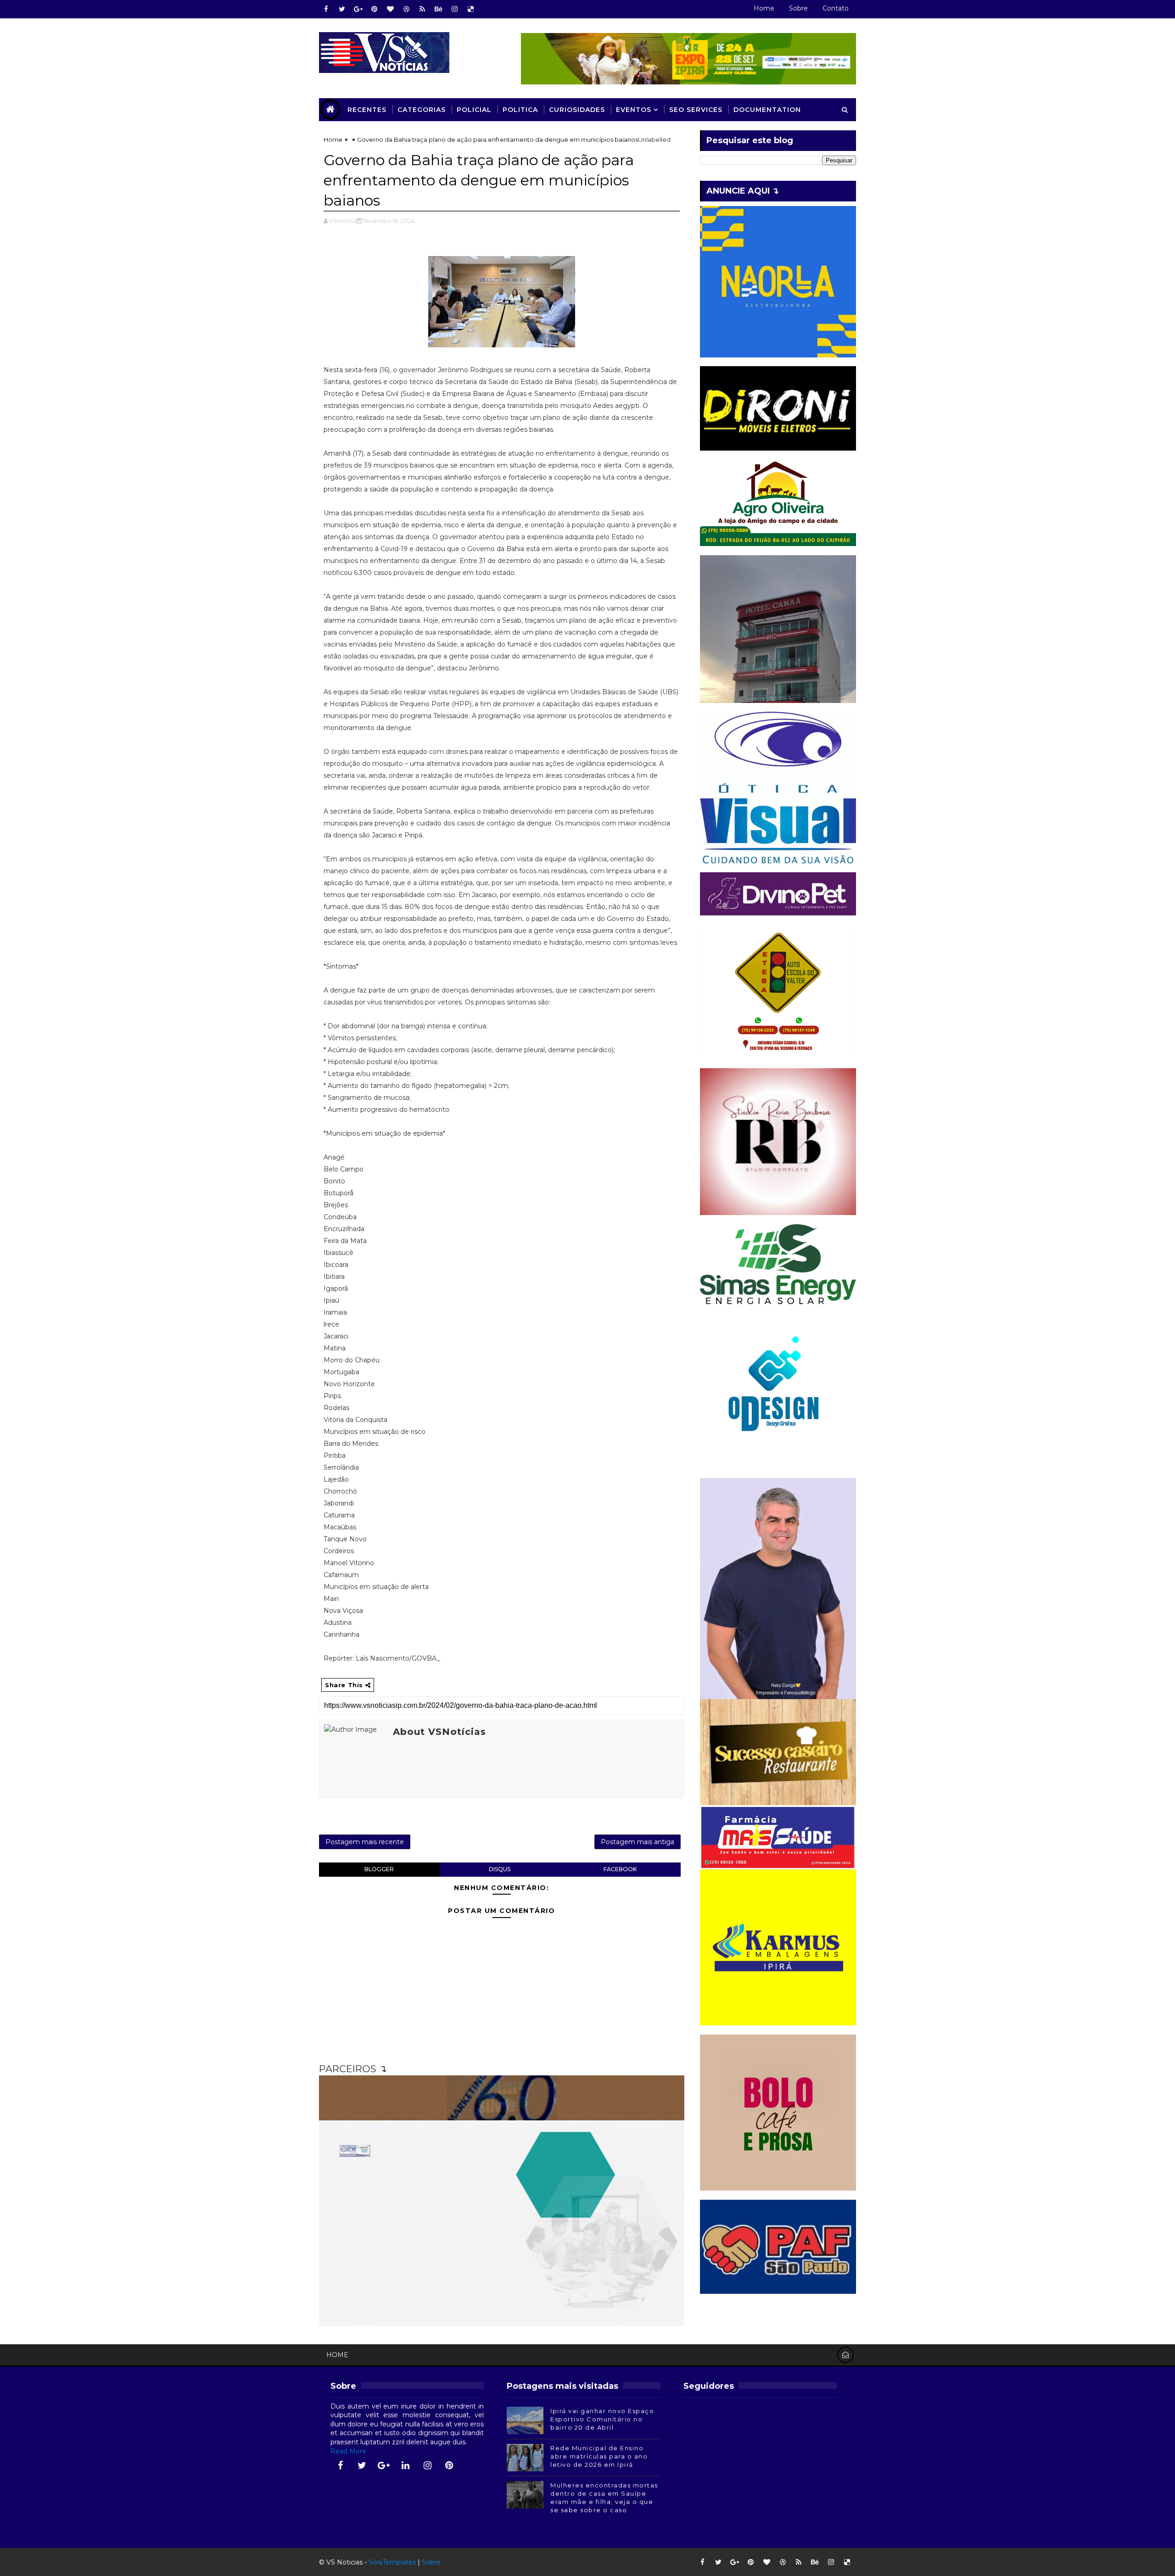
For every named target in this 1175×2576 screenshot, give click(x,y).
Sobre (798, 8)
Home (764, 8)
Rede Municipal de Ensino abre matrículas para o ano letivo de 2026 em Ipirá (599, 2456)
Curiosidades (577, 110)
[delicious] (470, 9)
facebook (620, 1869)
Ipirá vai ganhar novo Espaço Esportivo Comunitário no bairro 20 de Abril (602, 2419)
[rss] (422, 9)
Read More (348, 2451)
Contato (836, 8)
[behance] (438, 9)
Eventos (634, 110)
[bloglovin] (390, 9)
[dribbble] (406, 9)
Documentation (767, 110)
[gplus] (358, 9)
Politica (520, 110)
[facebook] (326, 9)
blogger (379, 1869)
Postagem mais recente (365, 1842)
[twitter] (342, 9)
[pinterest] (374, 9)
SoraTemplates (392, 2562)
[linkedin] (406, 2465)
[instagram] (454, 9)
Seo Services (696, 110)
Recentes (367, 110)
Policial (474, 110)
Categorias (422, 110)
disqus (500, 1869)
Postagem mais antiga (638, 1842)
